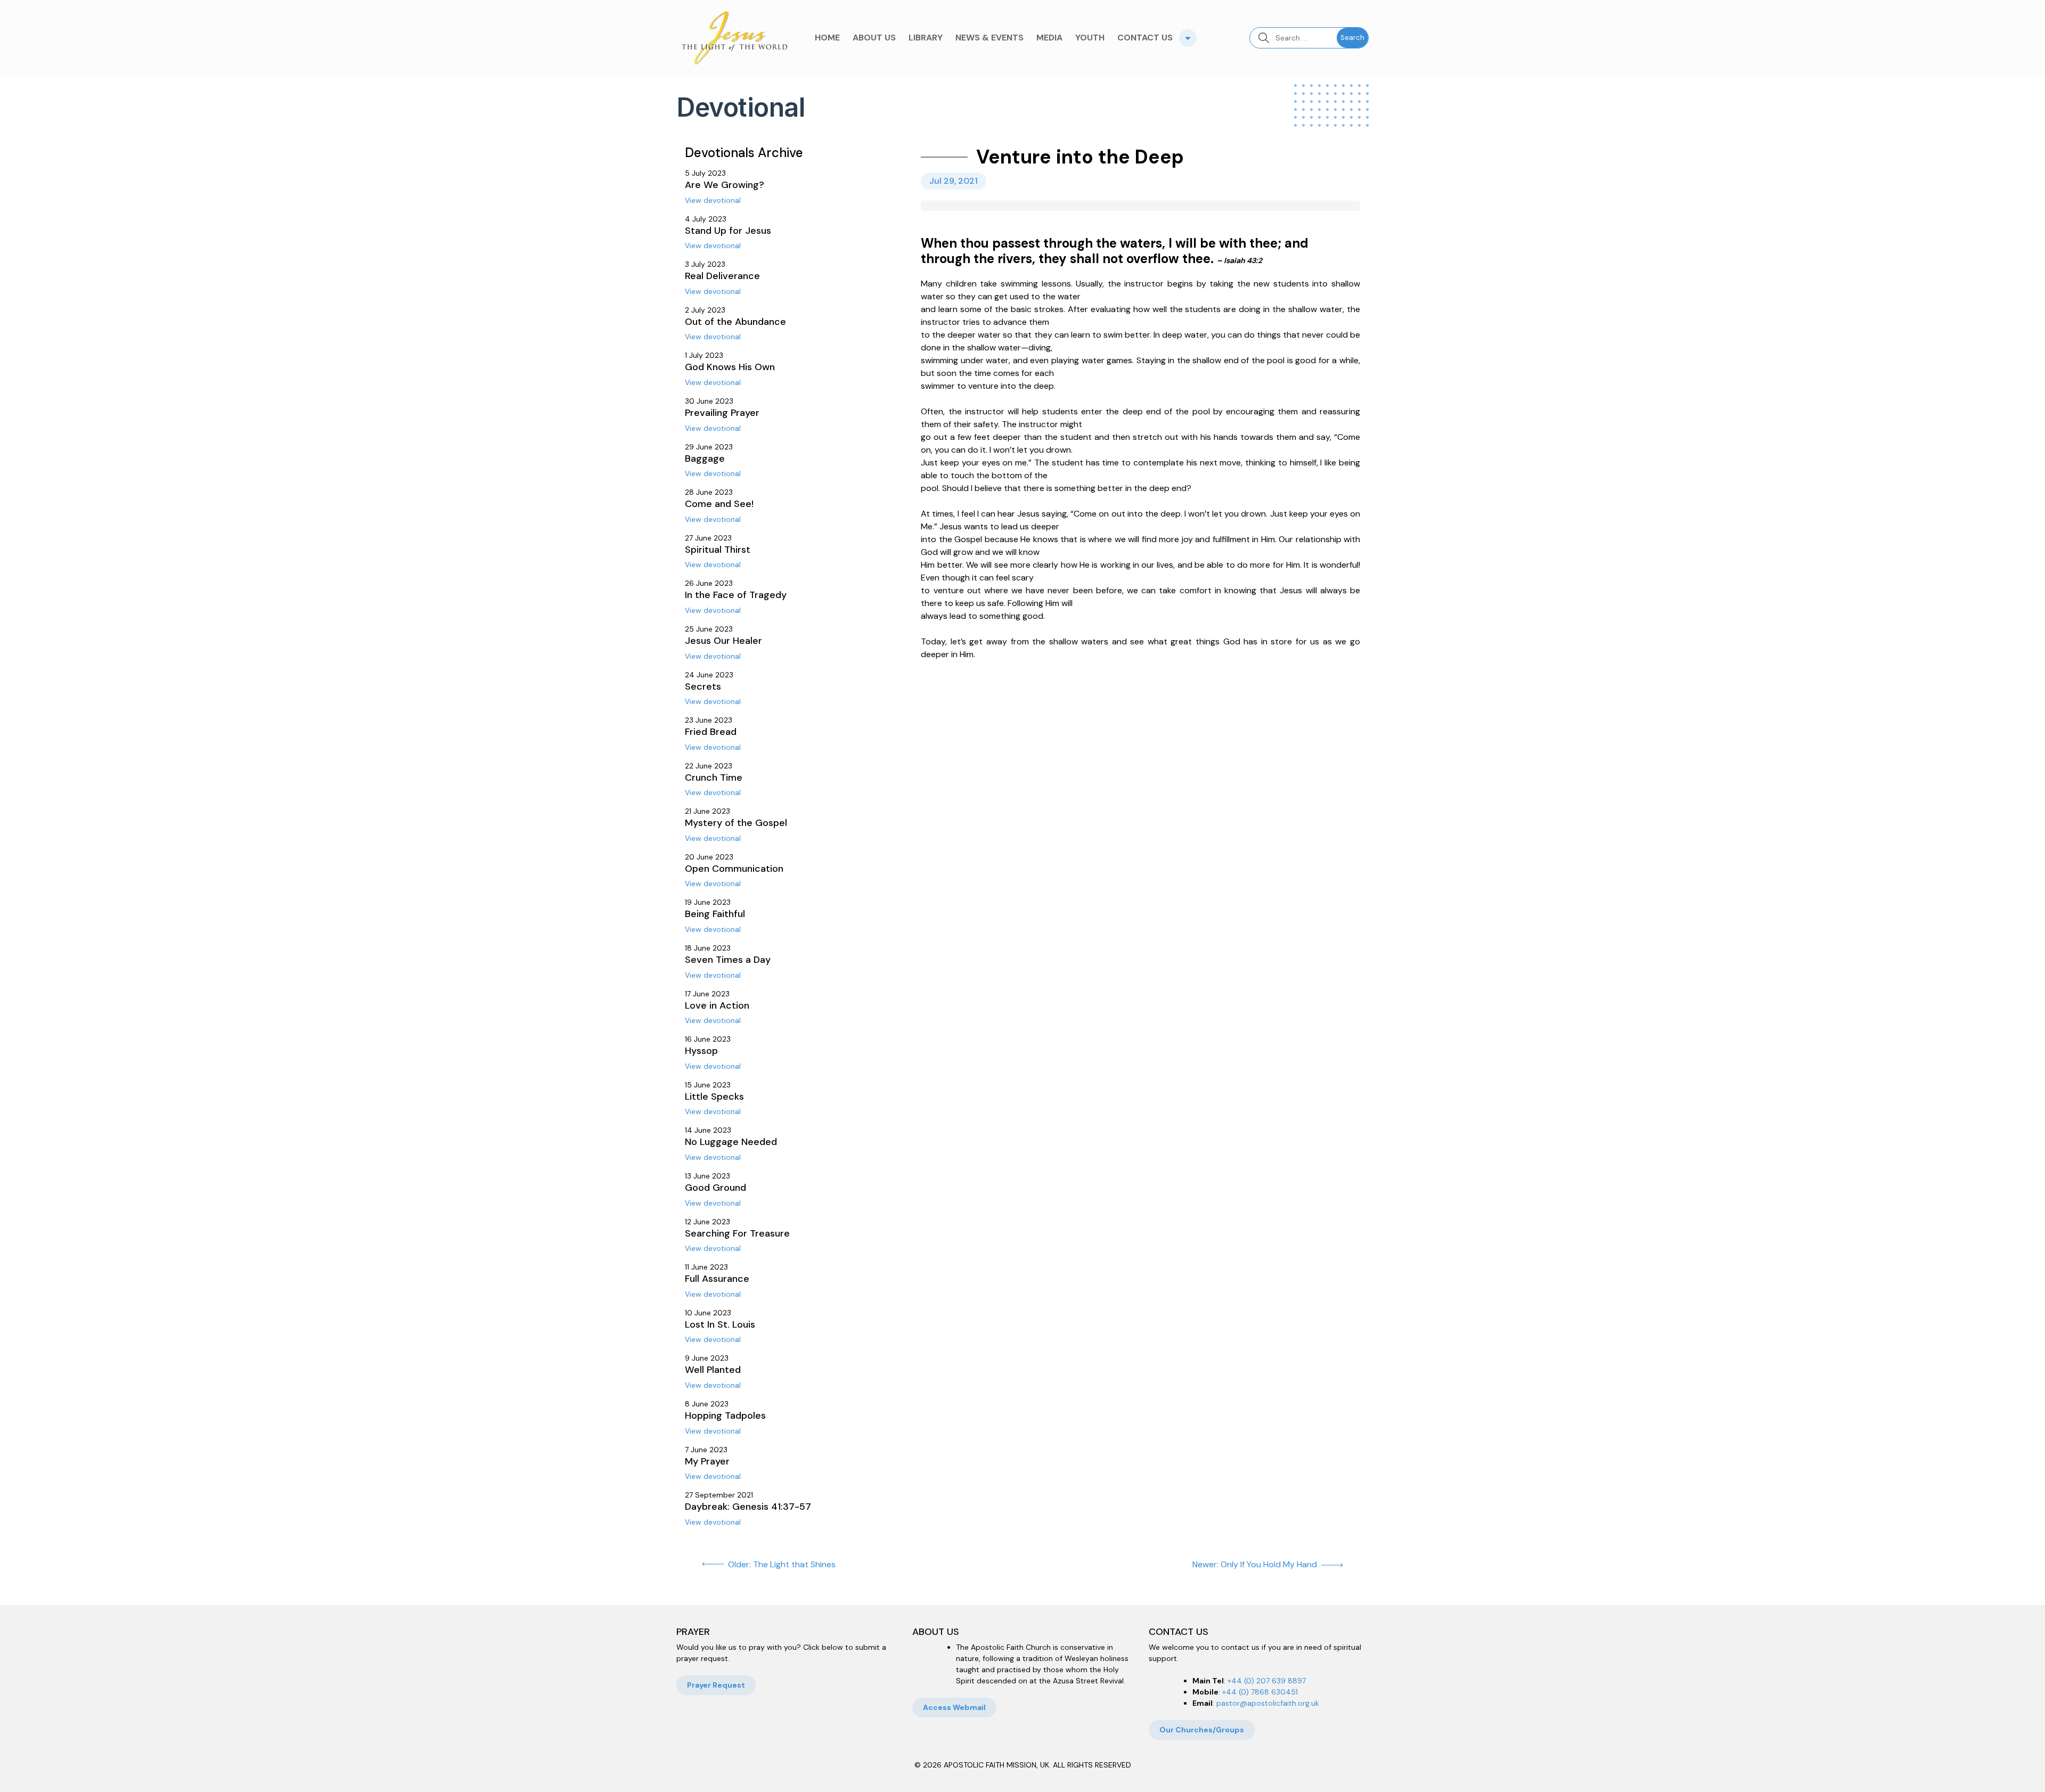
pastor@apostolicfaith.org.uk (1268, 1703)
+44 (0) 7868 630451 (1260, 1692)
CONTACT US (1145, 38)
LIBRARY (926, 38)
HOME (827, 38)
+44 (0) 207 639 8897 (1267, 1681)
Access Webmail (954, 1707)
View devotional (713, 200)
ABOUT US (874, 38)
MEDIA (1049, 38)
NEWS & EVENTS (989, 38)
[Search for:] (1293, 38)
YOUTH (1090, 38)
